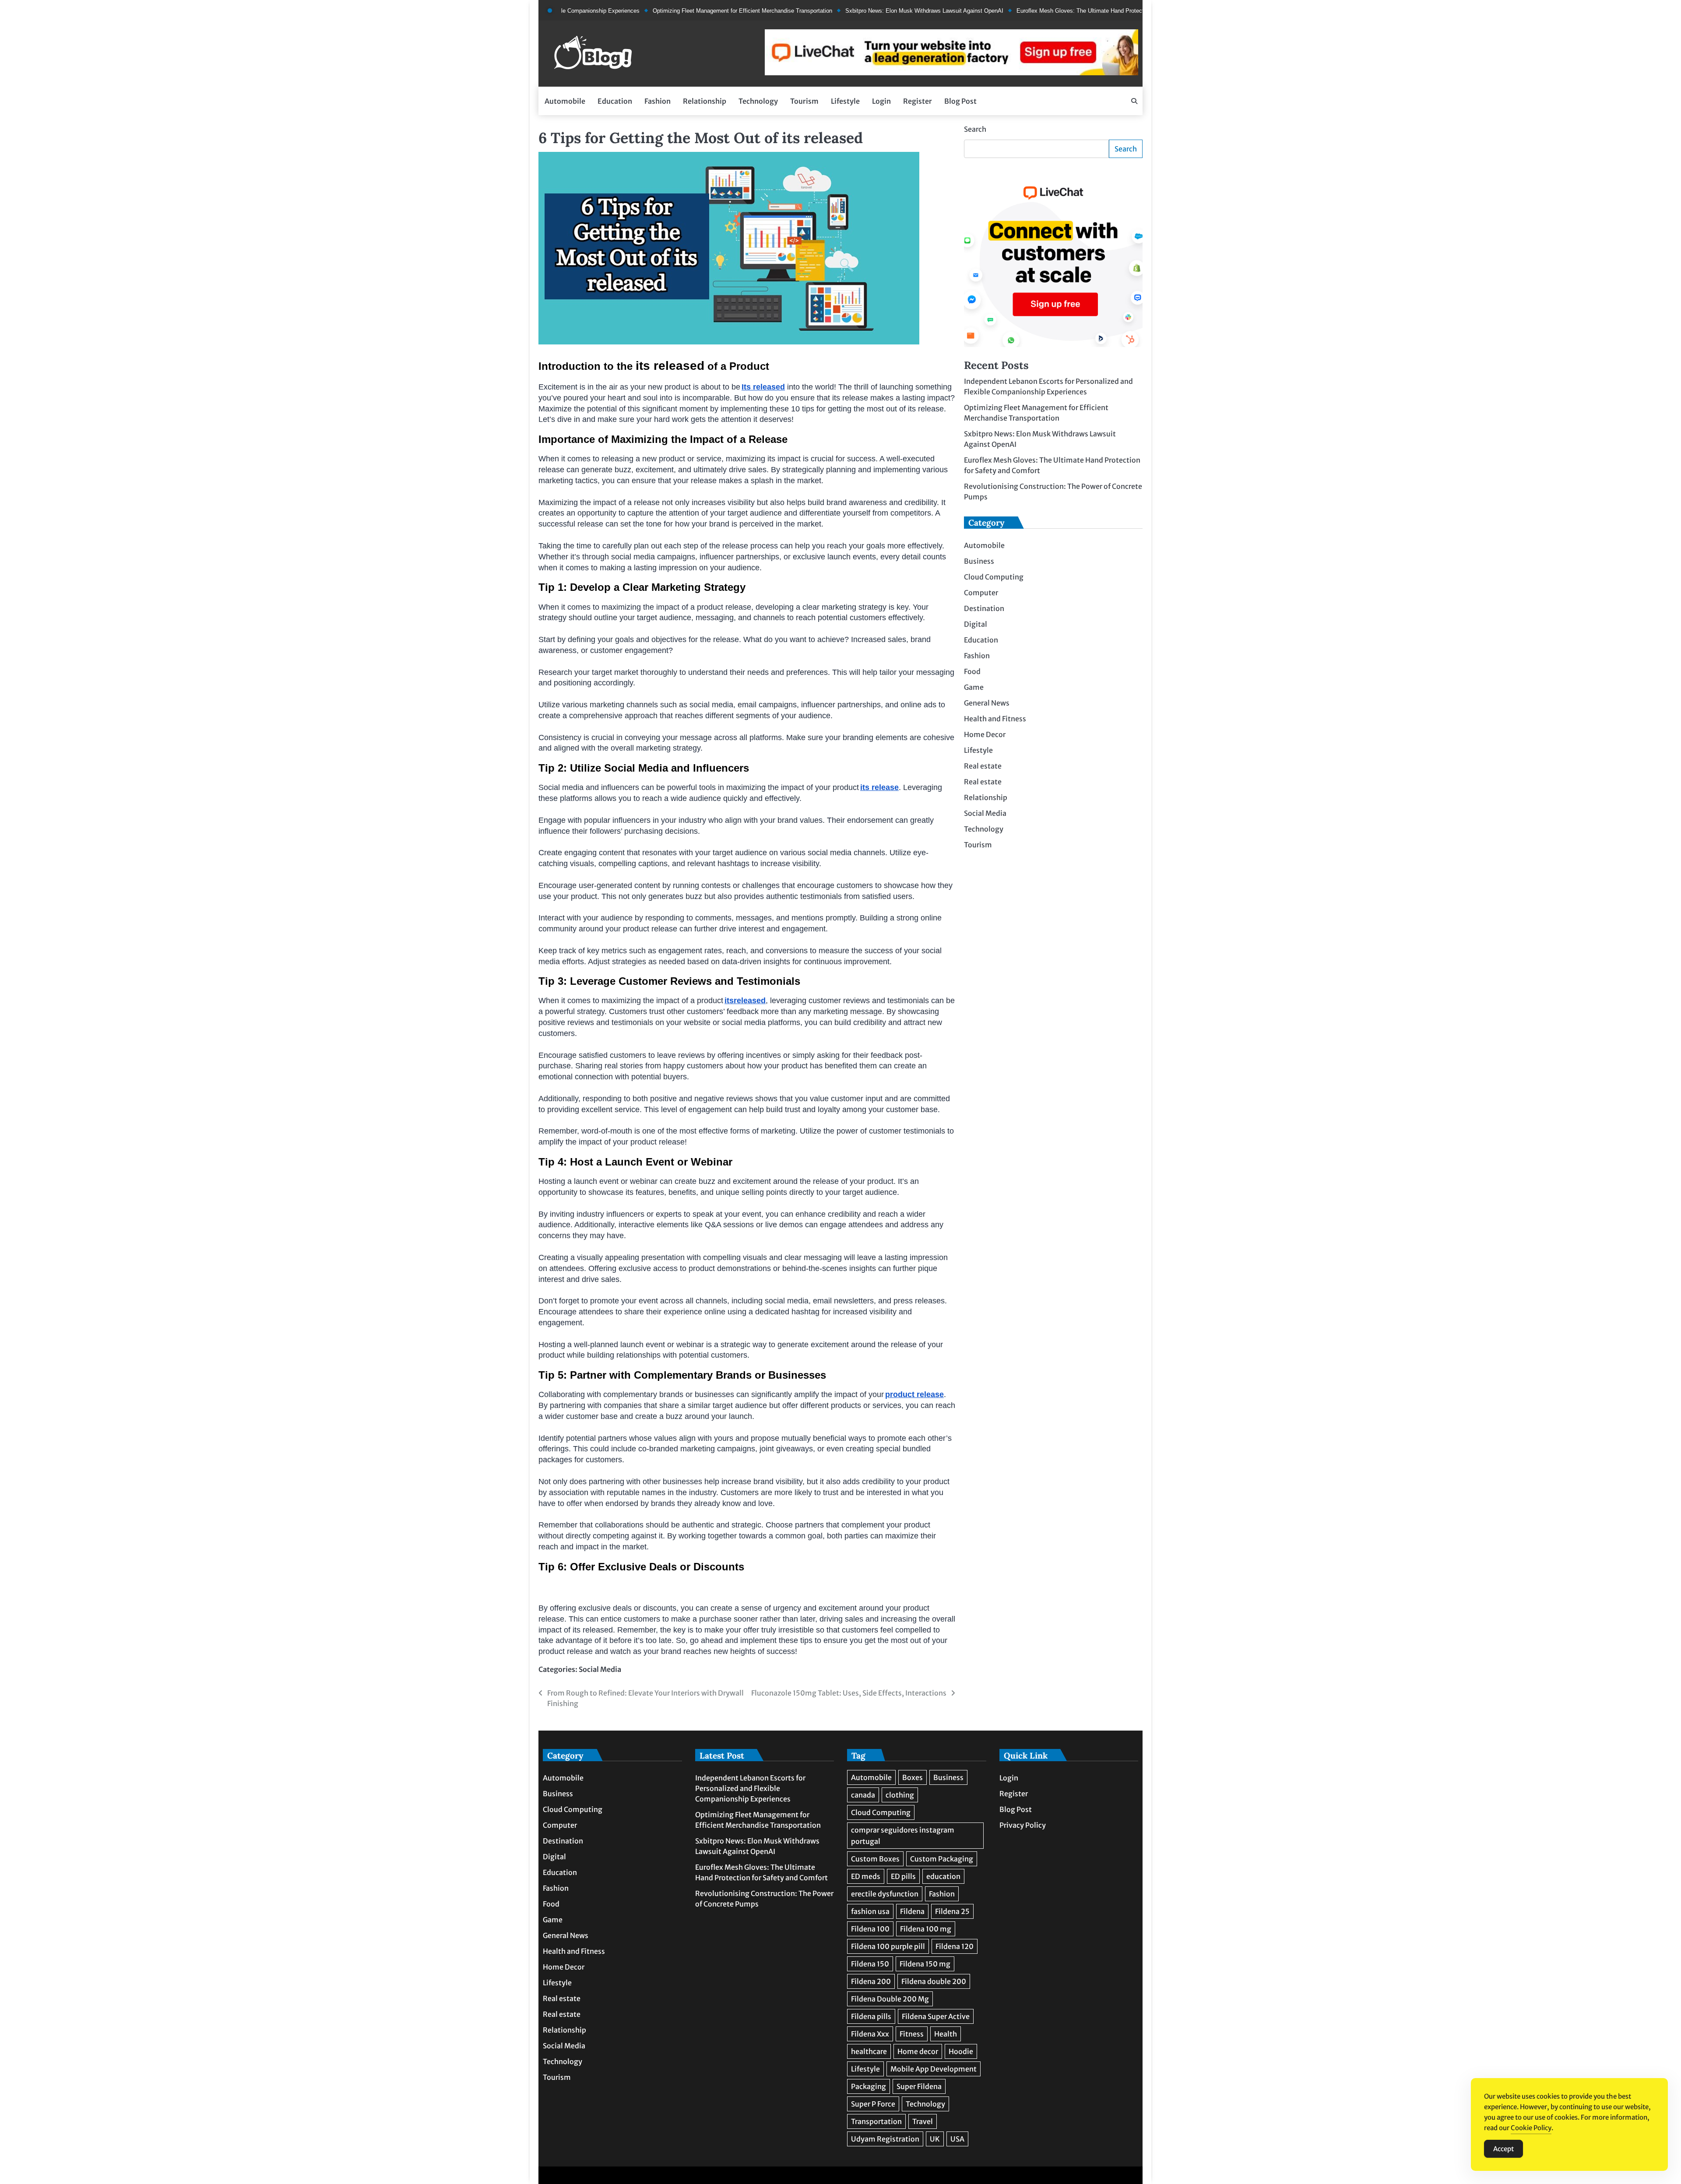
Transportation (876, 2121)
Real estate (983, 766)
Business (979, 562)
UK (935, 2139)
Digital (976, 625)
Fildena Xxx (870, 2034)
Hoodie (961, 2051)
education (943, 1876)
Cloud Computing (994, 577)
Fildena (912, 1911)
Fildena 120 (955, 1946)
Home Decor (985, 735)
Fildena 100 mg (926, 1929)
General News (987, 703)
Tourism (804, 101)
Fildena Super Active (936, 2016)
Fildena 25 (952, 1911)
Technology (758, 101)
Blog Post (960, 101)
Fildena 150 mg (925, 1964)
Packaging (869, 2086)
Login (881, 101)
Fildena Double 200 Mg (890, 1999)
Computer (981, 593)
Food (972, 672)
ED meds (866, 1876)
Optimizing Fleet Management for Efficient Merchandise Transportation (664, 11)
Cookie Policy (1531, 2128)
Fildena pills (871, 2016)
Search (975, 129)
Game (974, 688)
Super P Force (873, 2104)
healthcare (869, 2051)
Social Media (600, 1669)
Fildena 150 (870, 1964)
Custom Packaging (942, 1859)
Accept (1503, 2149)
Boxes (913, 1777)
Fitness (912, 2034)
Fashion (658, 101)
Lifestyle (845, 101)
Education (615, 101)
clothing (900, 1795)
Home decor (918, 2051)
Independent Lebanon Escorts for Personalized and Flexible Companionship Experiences (750, 1788)
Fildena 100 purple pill (888, 1946)
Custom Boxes (875, 1859)
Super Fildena (919, 2086)
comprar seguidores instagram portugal (903, 1836)
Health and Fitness (995, 719)
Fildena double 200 (934, 1981)
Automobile (565, 101)
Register (918, 101)
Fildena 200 (871, 1981)
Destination (984, 609)
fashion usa (870, 1911)
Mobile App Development (934, 2069)
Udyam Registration (885, 2139)
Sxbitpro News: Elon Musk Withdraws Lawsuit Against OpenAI (846, 11)
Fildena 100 (870, 1929)
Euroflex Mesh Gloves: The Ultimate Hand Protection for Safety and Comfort (1035, 11)
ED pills (903, 1876)
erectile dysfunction (885, 1894)
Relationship (705, 101)
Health (946, 2034)
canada (863, 1795)
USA (957, 2139)
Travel (923, 2121)
